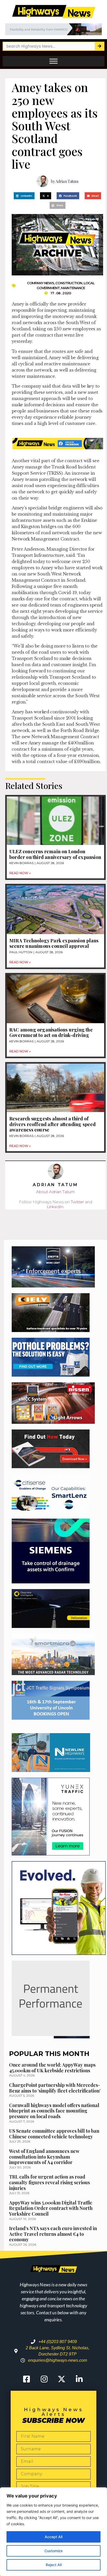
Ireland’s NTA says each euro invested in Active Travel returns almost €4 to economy (53, 2234)
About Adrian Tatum (55, 1192)
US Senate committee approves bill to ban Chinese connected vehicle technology (54, 2134)
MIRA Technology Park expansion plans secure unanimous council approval (54, 943)
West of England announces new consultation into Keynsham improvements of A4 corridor (44, 2157)
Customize (53, 2551)
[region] (53, 2532)
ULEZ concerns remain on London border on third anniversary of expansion (55, 854)
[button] (24, 196)
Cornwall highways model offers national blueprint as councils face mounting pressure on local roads (54, 2111)
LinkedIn (55, 1207)
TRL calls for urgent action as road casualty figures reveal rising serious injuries (49, 2182)
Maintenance (73, 288)
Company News (41, 283)
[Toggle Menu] (53, 61)
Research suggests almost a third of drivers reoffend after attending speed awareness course (53, 1124)
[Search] (99, 46)
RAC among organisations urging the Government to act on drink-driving (51, 1033)
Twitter (77, 1202)
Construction (69, 283)
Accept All (53, 2537)
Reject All (54, 2565)
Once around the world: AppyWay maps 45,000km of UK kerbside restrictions (52, 2068)
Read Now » (20, 873)
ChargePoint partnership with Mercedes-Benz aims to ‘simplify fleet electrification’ (55, 2088)
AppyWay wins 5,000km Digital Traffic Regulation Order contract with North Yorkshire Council (51, 2208)
